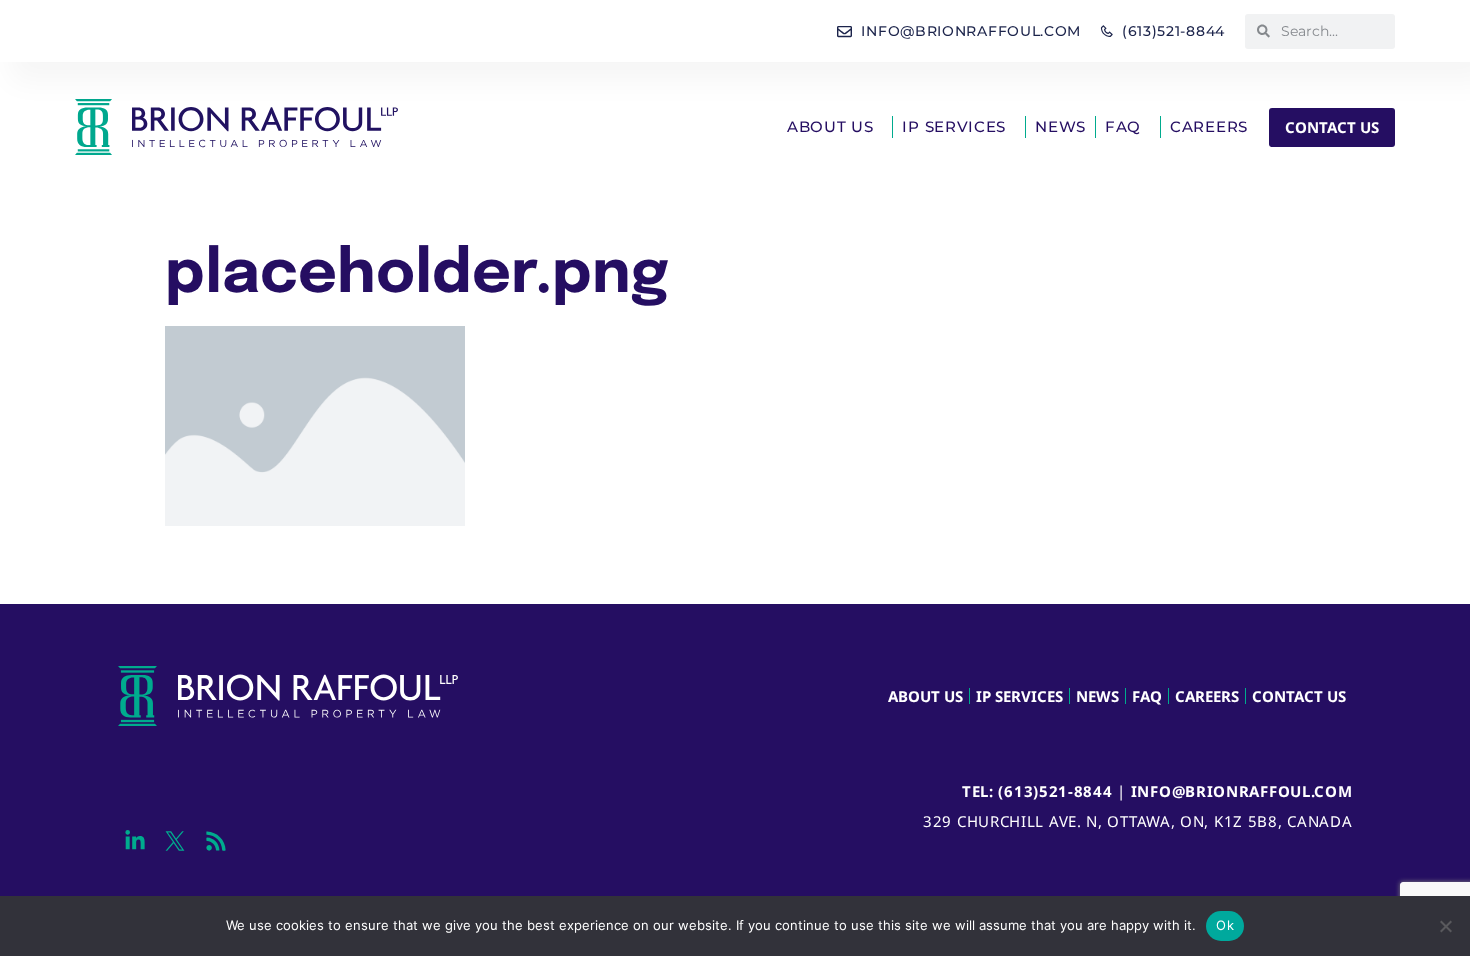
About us (830, 126)
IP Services (954, 126)
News (1060, 126)
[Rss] (215, 841)
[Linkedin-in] (135, 841)
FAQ (1123, 126)
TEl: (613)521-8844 (1037, 791)
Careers (1209, 126)
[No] (1445, 926)
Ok (1225, 925)
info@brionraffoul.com (1242, 791)
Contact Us (1299, 696)
